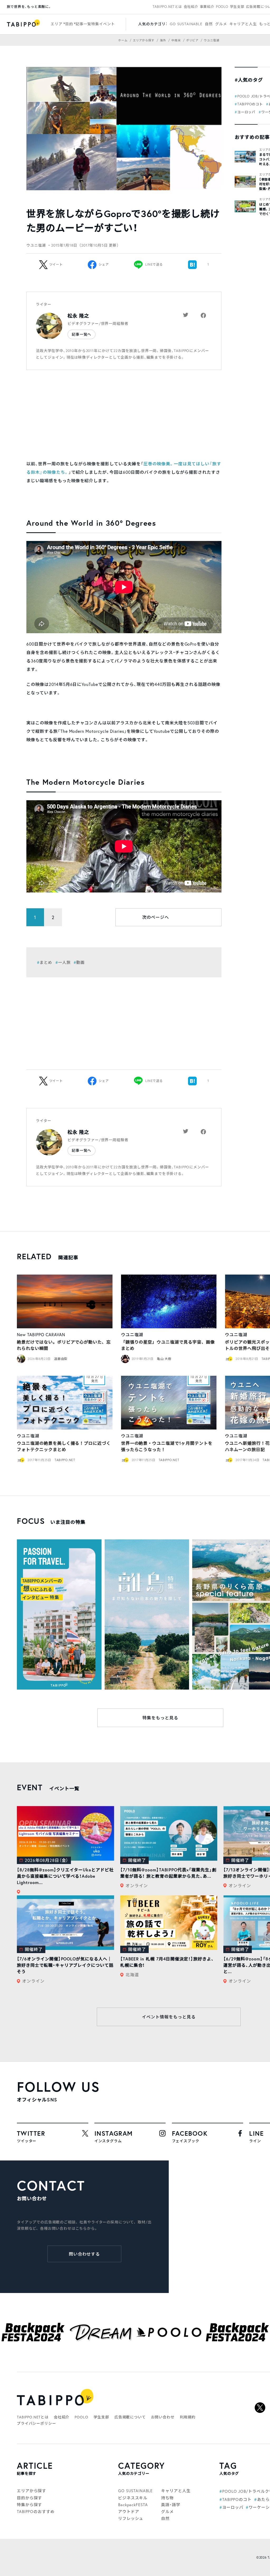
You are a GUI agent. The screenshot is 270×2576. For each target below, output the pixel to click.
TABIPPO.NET (65, 1460)
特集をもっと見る (160, 1718)
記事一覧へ (81, 334)
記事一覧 (83, 24)
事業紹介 (207, 7)
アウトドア (129, 2511)
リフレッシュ (131, 2518)
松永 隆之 (78, 316)
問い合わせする (85, 2254)
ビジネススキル (133, 2498)
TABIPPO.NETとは (167, 7)
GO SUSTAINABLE (186, 24)
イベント (107, 24)
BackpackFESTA (133, 2505)
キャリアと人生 (243, 24)
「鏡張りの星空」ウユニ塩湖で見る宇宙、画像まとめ (168, 1345)
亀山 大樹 (164, 1359)
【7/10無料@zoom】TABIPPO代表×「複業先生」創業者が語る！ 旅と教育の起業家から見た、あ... (168, 1873)
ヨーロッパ (246, 112)
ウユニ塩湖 (132, 1335)
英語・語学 (171, 2505)
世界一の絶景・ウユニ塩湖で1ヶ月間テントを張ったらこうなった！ (167, 1446)
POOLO (222, 7)
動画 (80, 962)
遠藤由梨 (61, 1359)
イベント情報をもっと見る (169, 2017)
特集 (95, 24)
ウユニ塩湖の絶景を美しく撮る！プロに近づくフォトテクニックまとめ (64, 1446)
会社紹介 (191, 7)
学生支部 (237, 7)
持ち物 (167, 2498)
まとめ (46, 962)
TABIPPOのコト (250, 104)
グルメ (221, 24)
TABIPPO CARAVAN (46, 1335)
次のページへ (156, 917)
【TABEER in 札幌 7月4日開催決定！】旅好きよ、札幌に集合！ (167, 1962)
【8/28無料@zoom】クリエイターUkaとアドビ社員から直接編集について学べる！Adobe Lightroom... (65, 1876)
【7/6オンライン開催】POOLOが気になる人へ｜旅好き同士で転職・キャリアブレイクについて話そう (65, 1965)
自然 (209, 24)
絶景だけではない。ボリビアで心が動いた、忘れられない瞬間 (64, 1345)
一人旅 (64, 962)
